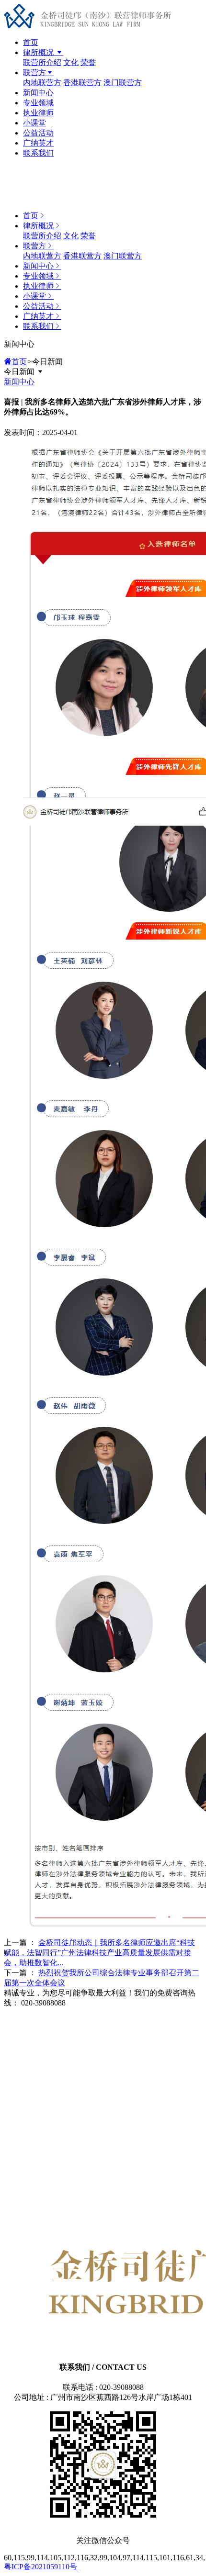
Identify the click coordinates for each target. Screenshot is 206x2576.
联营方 (34, 73)
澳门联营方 (123, 83)
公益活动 (38, 133)
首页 (31, 42)
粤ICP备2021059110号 (40, 2567)
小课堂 (34, 123)
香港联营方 (82, 83)
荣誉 (88, 62)
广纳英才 (38, 143)
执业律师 (38, 113)
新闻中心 (38, 93)
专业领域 (38, 103)
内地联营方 (42, 83)
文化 (71, 62)
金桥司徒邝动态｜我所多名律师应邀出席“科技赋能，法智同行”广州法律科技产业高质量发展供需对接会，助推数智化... (99, 1953)
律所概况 (39, 52)
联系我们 (38, 153)
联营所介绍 (42, 62)
